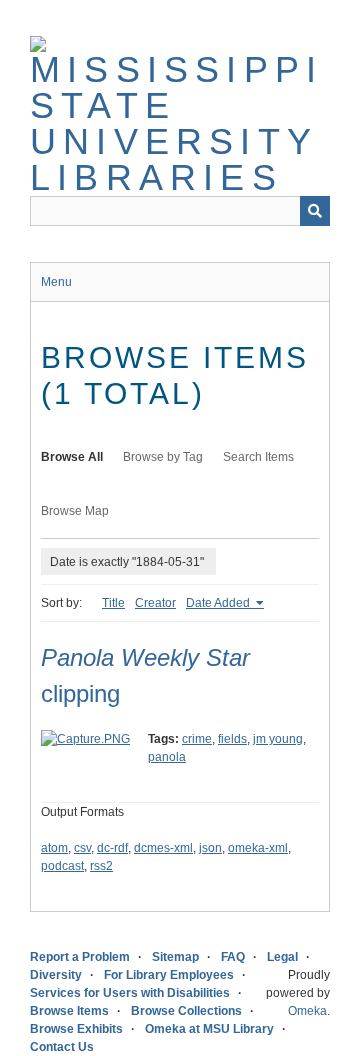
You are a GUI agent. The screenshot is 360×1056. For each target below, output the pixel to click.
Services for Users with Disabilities (130, 993)
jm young (278, 739)
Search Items (258, 457)
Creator (155, 603)
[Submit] (315, 211)
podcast (62, 866)
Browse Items (69, 1011)
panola (167, 757)
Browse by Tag (163, 457)
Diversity (56, 975)
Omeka (307, 1011)
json (210, 848)
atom (54, 848)
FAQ (233, 957)
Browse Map (75, 511)
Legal (282, 957)
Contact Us (62, 1047)
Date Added (219, 603)
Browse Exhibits (76, 1029)
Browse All (72, 457)
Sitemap (175, 957)
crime (197, 739)
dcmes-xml (163, 848)
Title (113, 603)
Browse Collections (186, 1011)
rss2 (101, 866)
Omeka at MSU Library (209, 1029)
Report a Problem (80, 957)
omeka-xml (258, 848)
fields (232, 739)
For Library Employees (169, 975)
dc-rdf (112, 848)
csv (82, 848)
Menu (56, 282)
